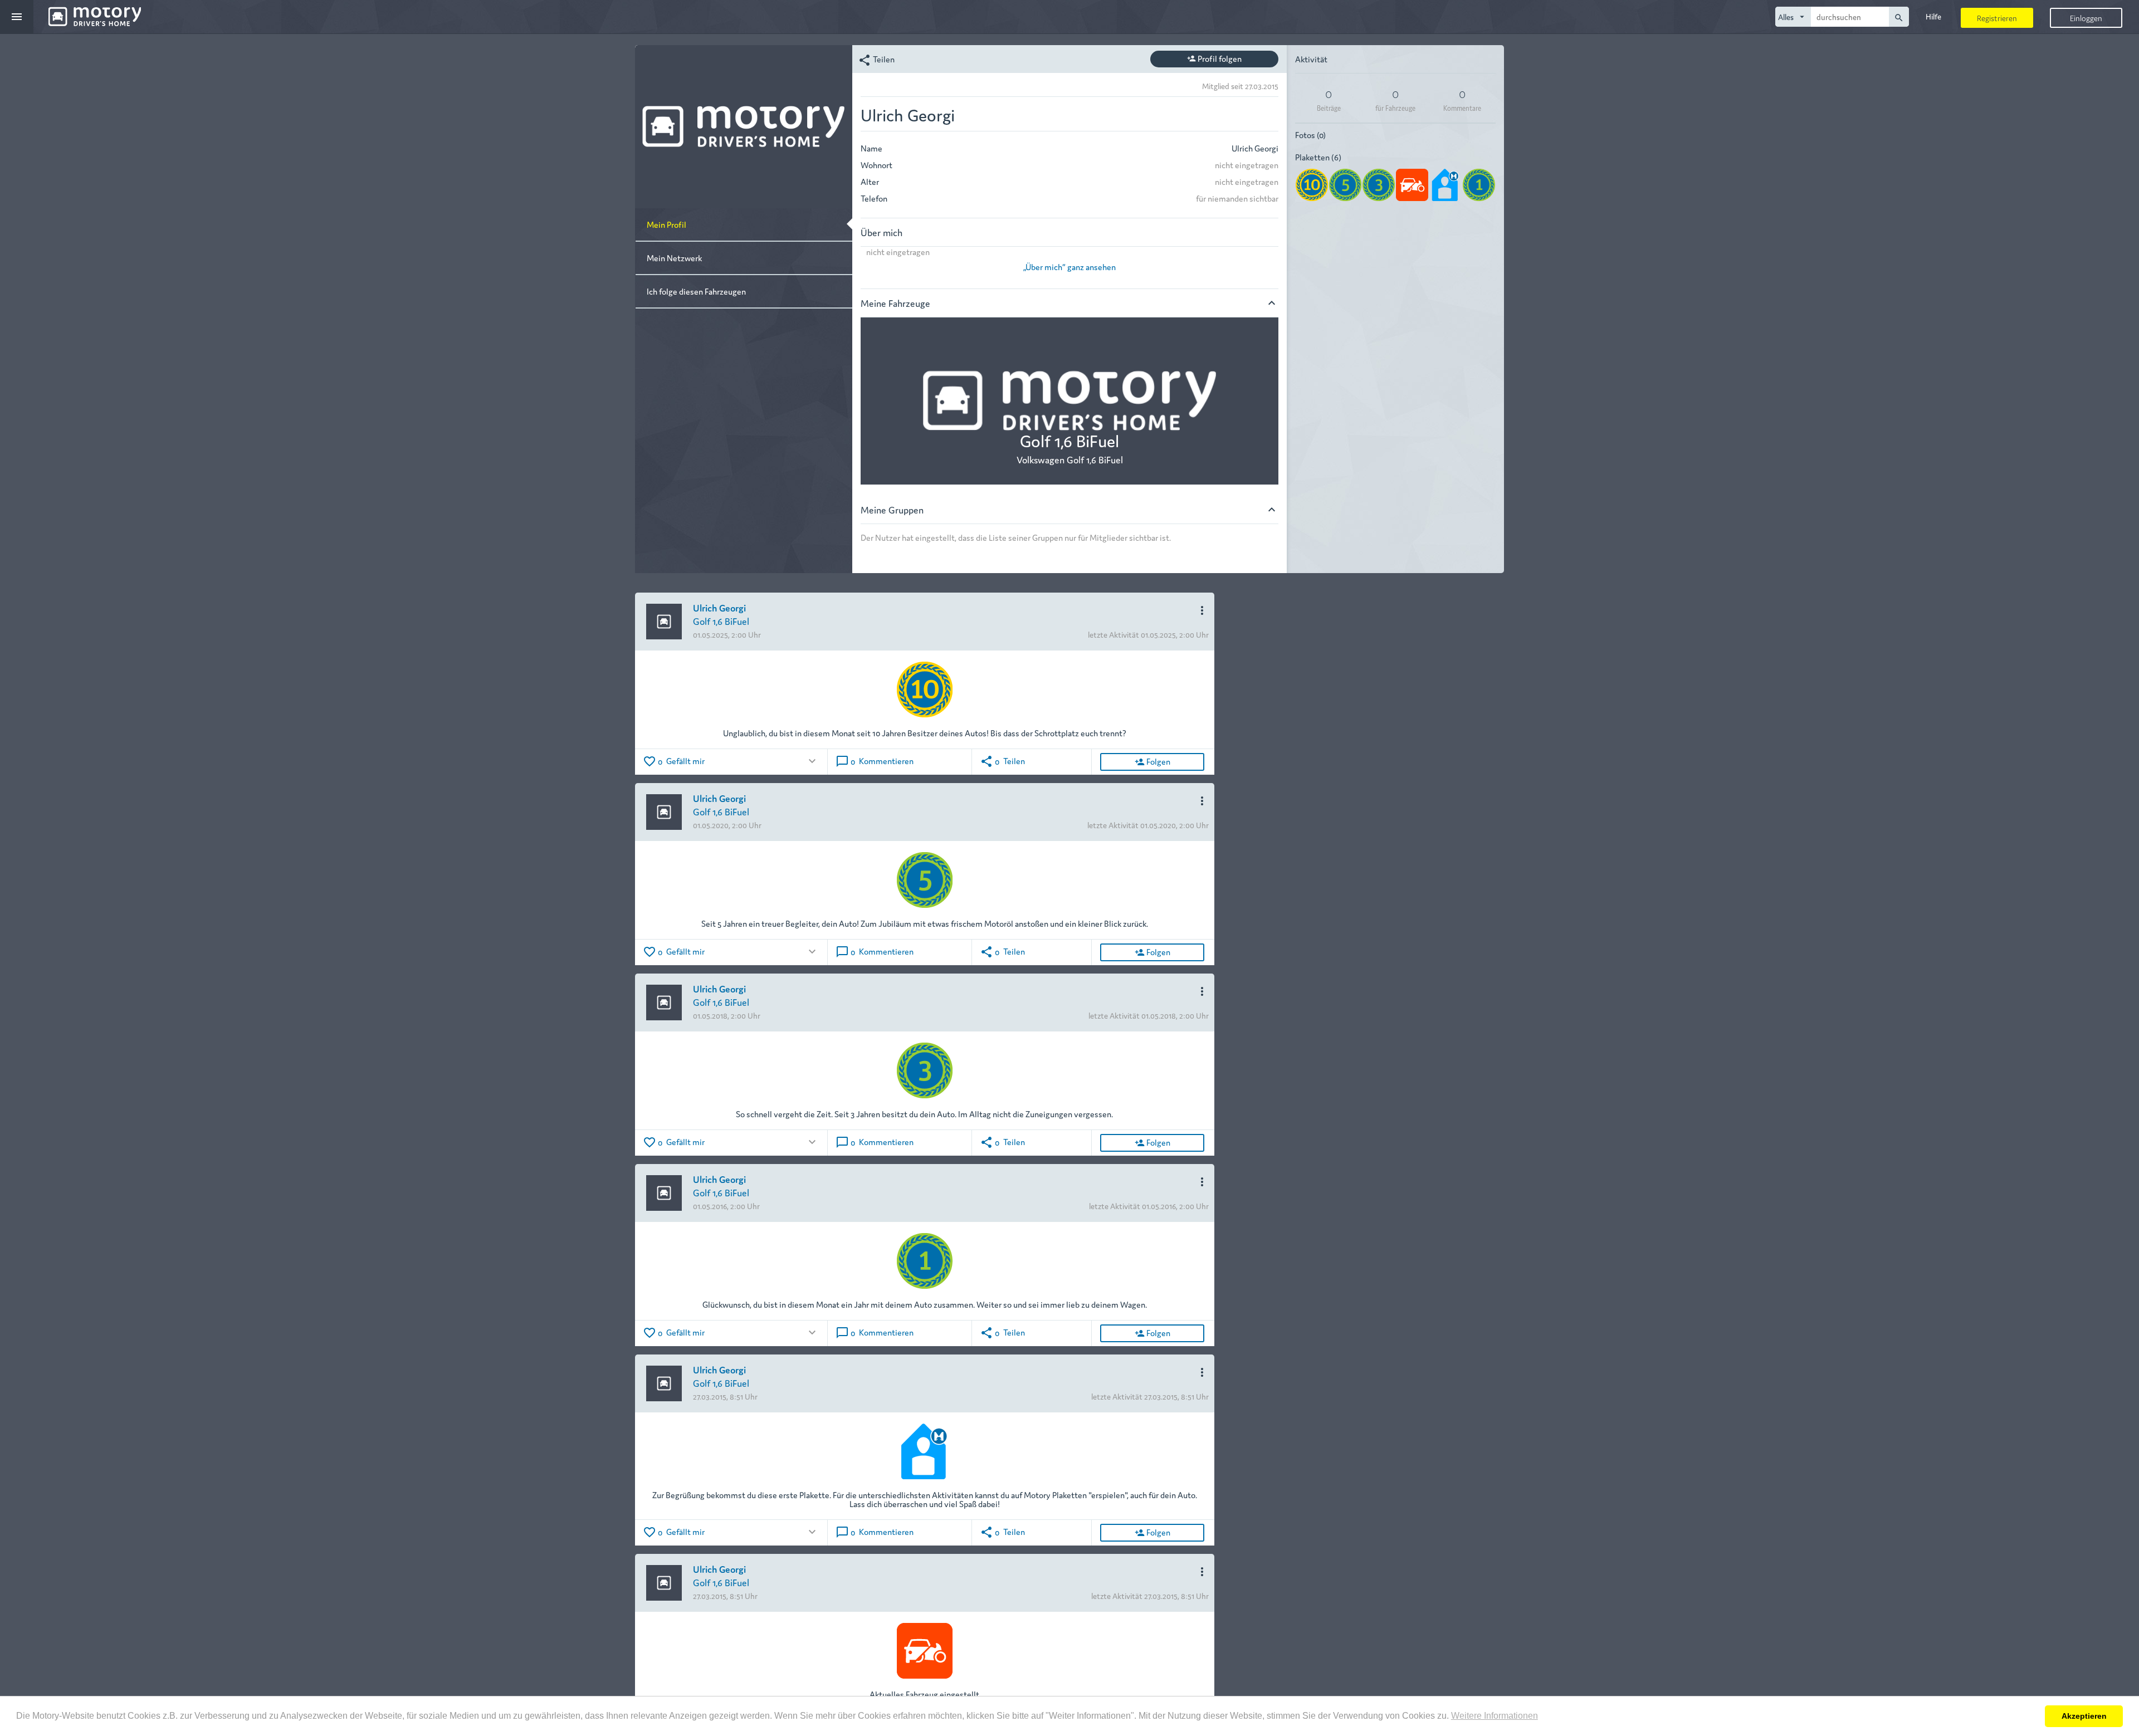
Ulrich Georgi (719, 607)
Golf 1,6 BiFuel (721, 621)
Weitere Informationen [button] (1495, 1716)
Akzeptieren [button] (2084, 1716)
